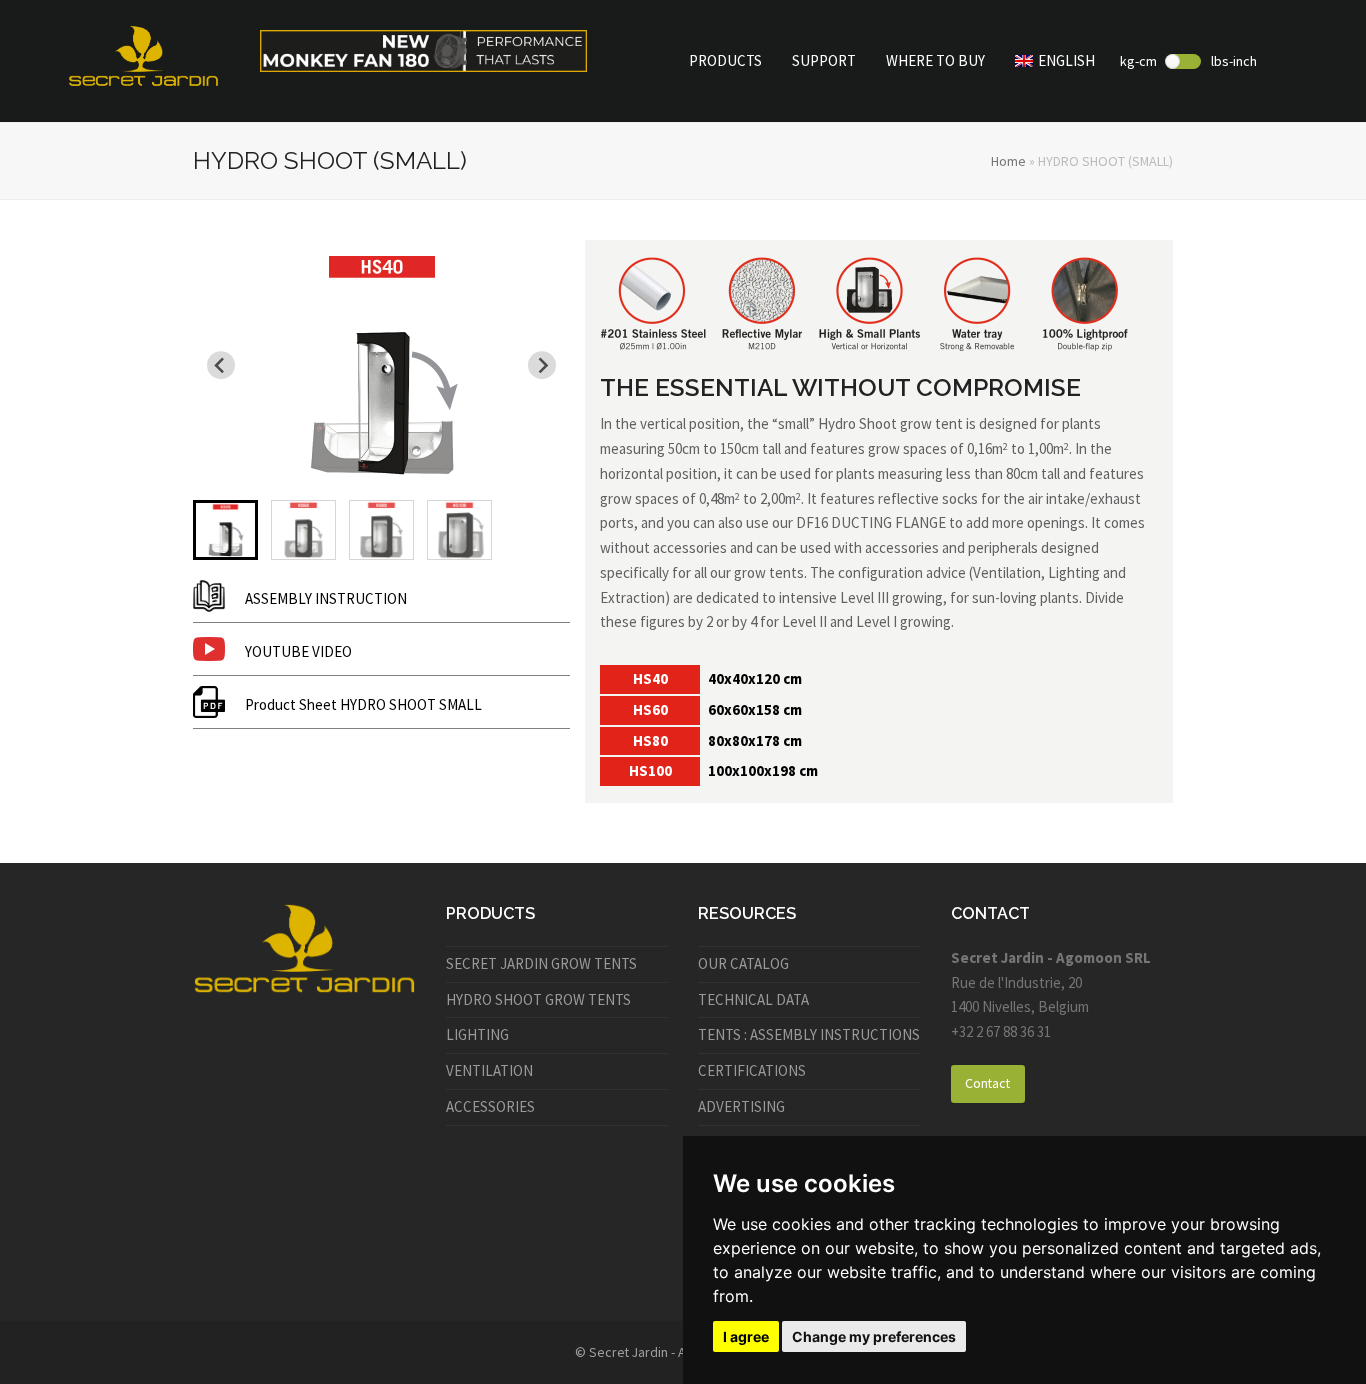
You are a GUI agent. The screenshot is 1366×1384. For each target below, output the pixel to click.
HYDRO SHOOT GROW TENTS (538, 999)
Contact (987, 1083)
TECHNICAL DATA (753, 999)
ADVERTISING (741, 1106)
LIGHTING (477, 1034)
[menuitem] (225, 530)
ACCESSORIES (490, 1106)
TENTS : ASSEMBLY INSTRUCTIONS (809, 1034)
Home (1008, 161)
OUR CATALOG (743, 963)
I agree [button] (746, 1336)
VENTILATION (489, 1070)
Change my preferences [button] (874, 1336)
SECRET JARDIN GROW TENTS (541, 963)
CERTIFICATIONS (752, 1070)
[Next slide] (542, 365)
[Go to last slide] (221, 365)
